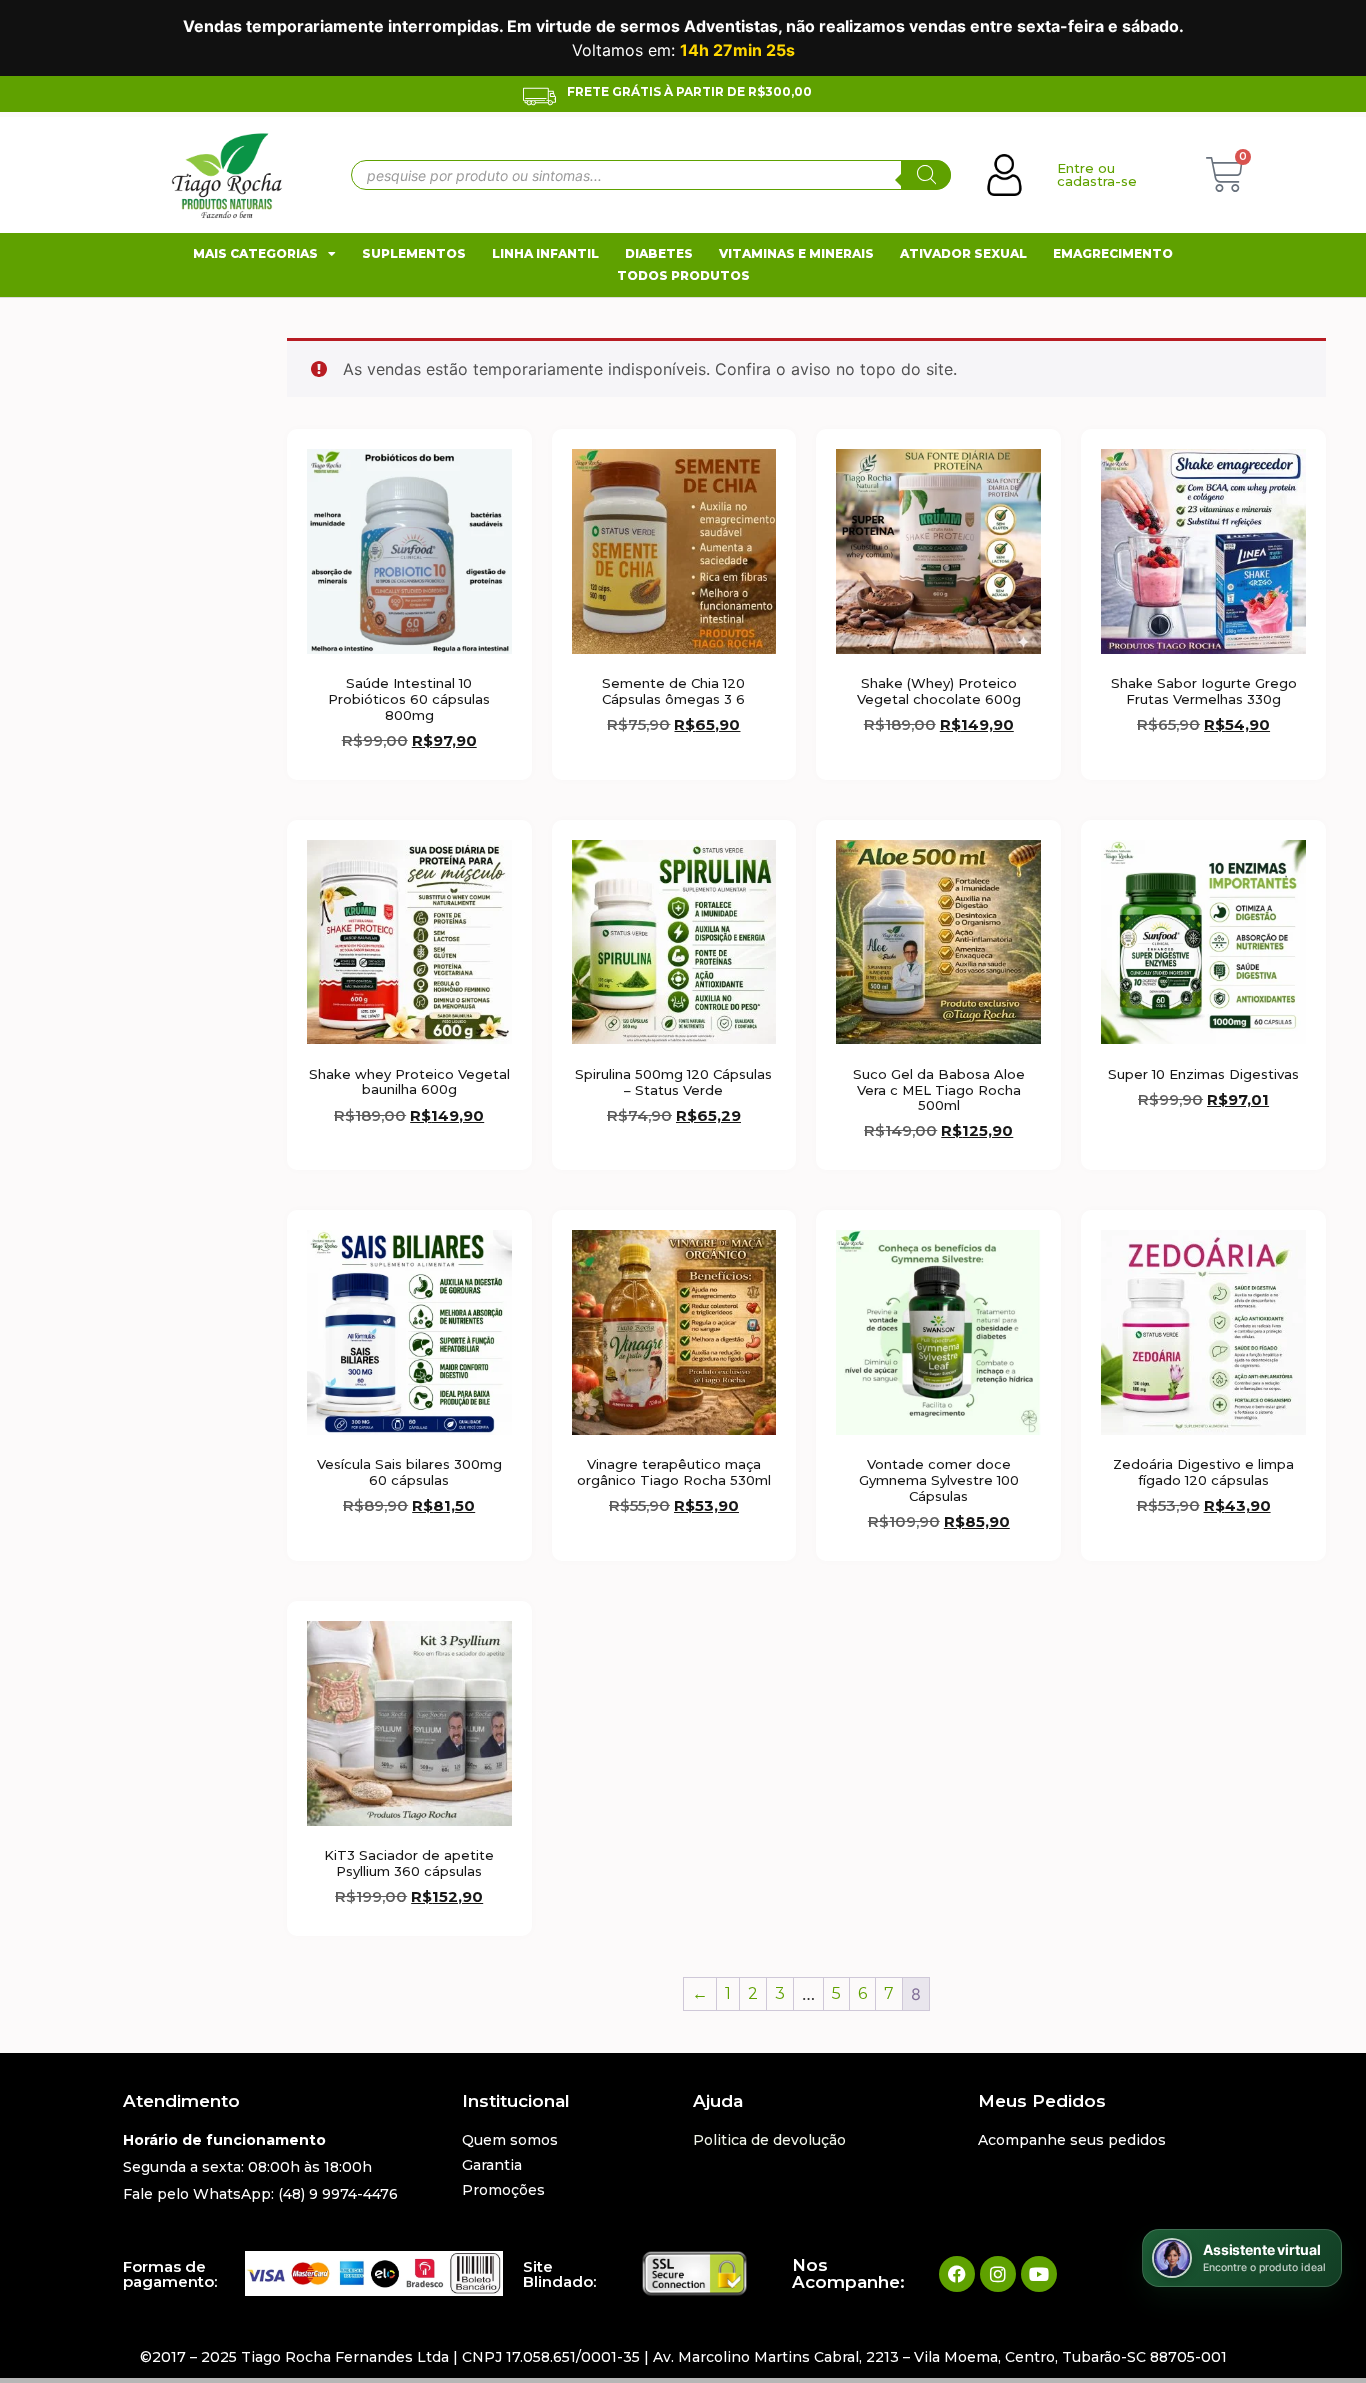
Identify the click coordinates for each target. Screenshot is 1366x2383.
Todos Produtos (683, 275)
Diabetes (659, 253)
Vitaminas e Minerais (796, 253)
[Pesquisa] (926, 175)
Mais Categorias (255, 253)
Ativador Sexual (963, 253)
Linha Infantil (545, 253)
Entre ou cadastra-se (1097, 174)
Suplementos (414, 253)
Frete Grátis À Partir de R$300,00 (689, 91)
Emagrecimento (1113, 253)
